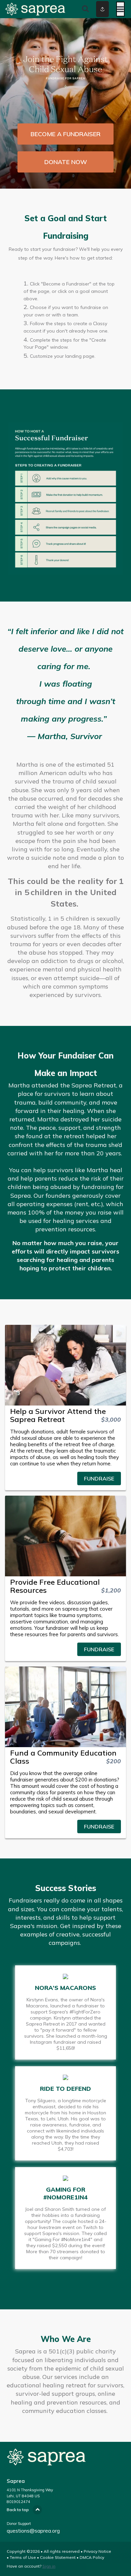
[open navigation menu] (120, 9)
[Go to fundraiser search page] (85, 9)
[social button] (102, 9)
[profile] (95, 9)
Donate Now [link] (66, 162)
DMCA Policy (92, 2557)
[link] (65, 1478)
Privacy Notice (97, 2551)
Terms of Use (23, 2557)
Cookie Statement (58, 2557)
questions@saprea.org (33, 2531)
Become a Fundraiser (65, 134)
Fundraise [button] (99, 1478)
